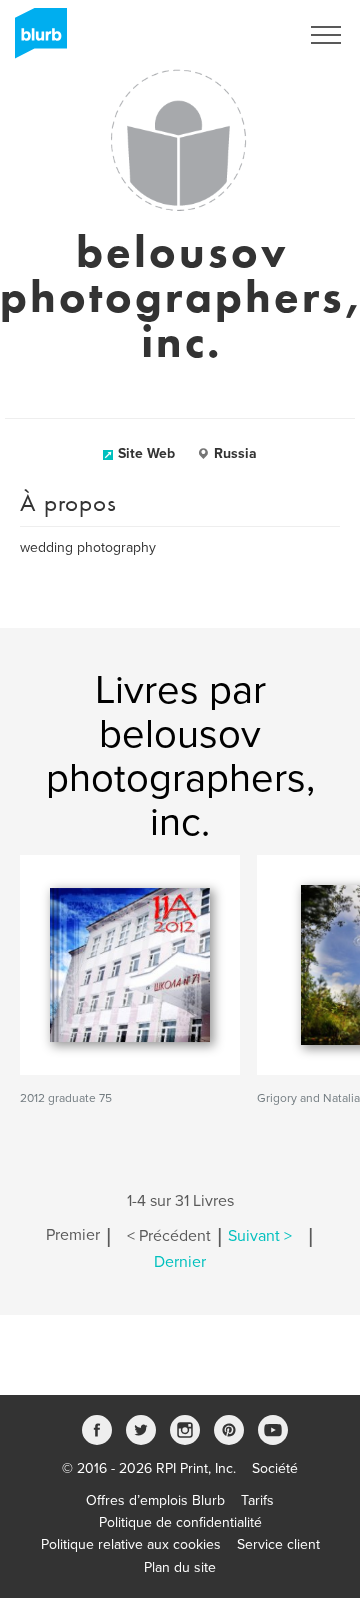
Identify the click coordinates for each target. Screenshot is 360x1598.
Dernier (180, 1262)
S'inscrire (244, 35)
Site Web (146, 453)
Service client (278, 1544)
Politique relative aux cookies (131, 1544)
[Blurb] (35, 40)
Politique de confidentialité (180, 1522)
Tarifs (257, 1500)
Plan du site (180, 1567)
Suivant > (260, 1236)
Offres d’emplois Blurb (155, 1500)
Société (275, 1468)
